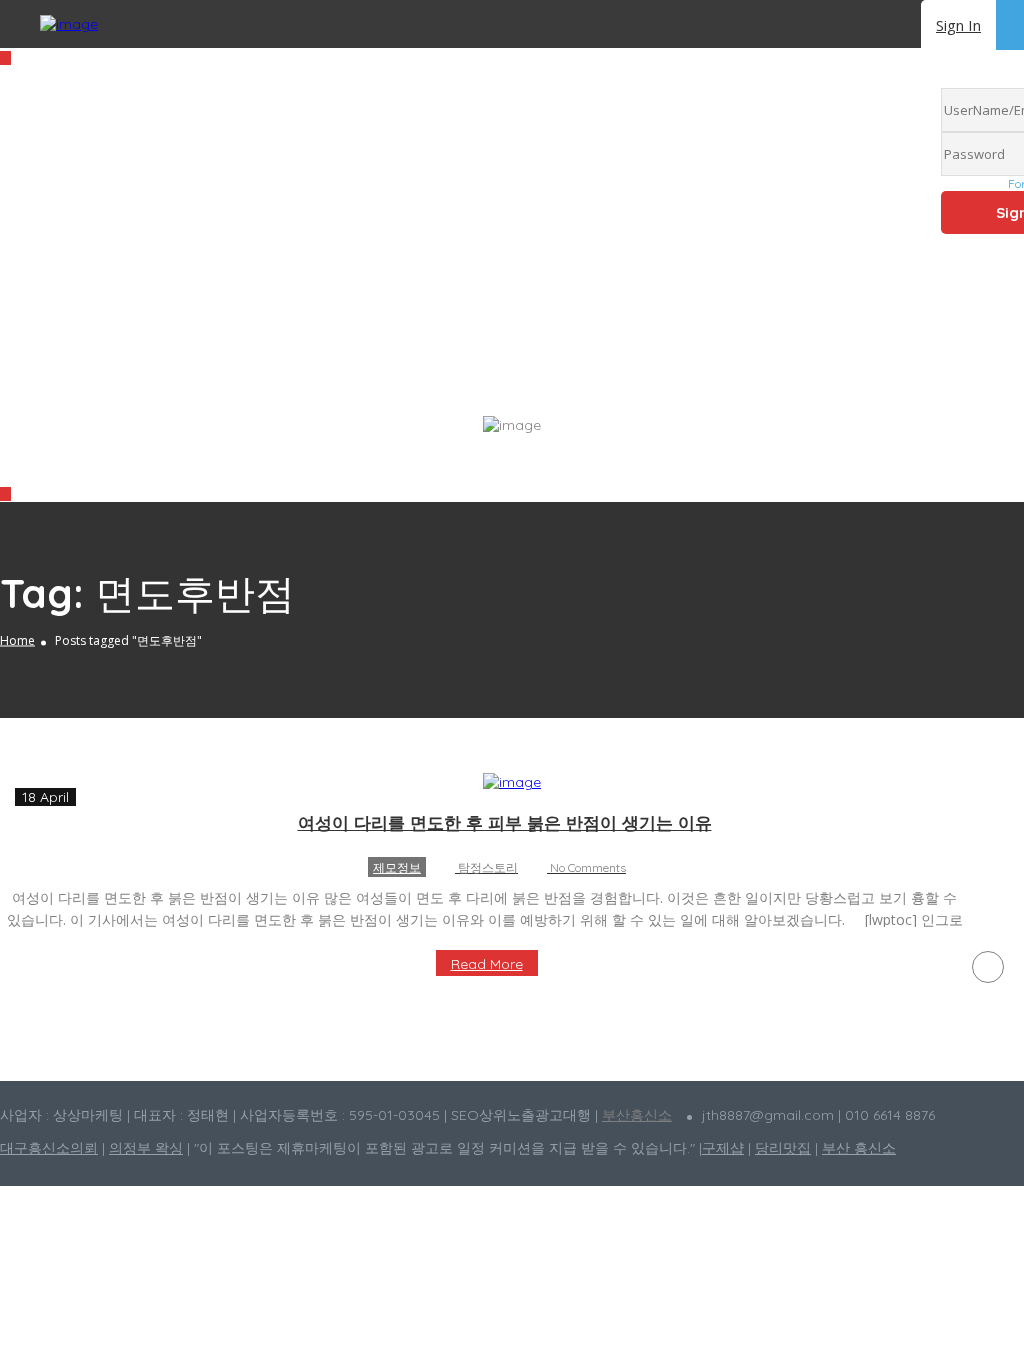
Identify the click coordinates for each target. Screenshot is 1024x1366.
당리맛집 (783, 1148)
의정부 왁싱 (146, 1148)
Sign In (958, 25)
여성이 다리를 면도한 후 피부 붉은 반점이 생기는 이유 (505, 822)
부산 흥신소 (859, 1148)
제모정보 (397, 867)
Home (17, 640)
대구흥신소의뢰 (49, 1148)
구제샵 (723, 1148)
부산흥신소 (637, 1115)
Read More (487, 964)
